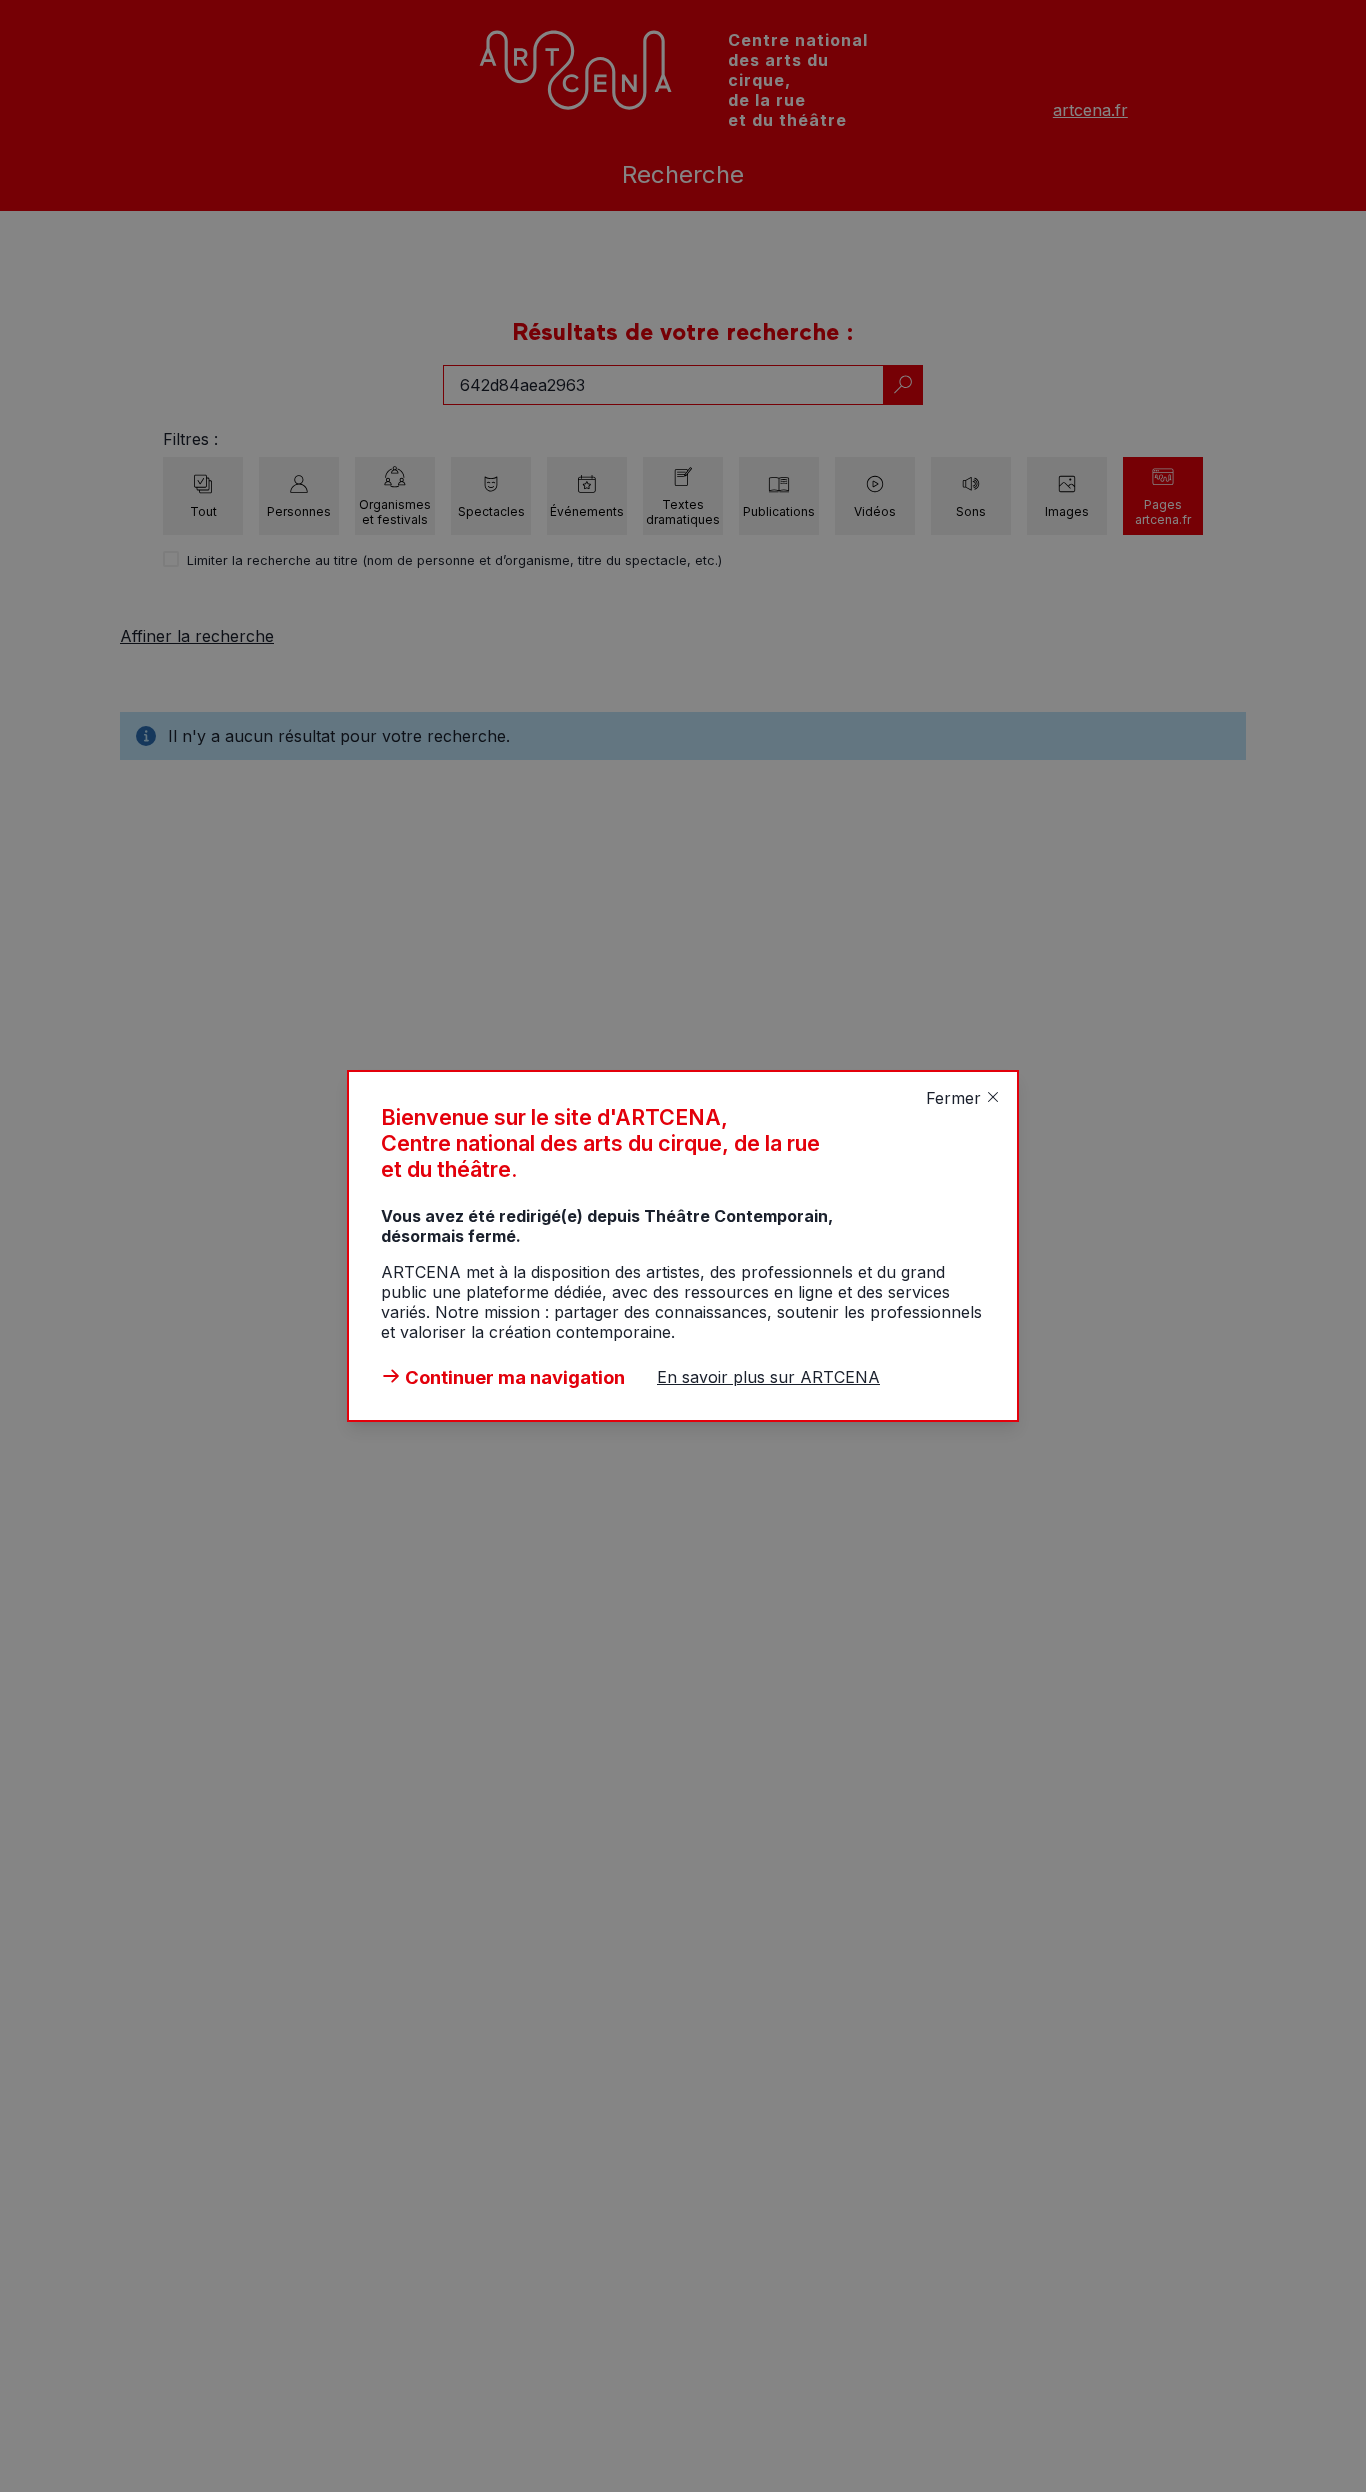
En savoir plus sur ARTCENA (768, 1377)
